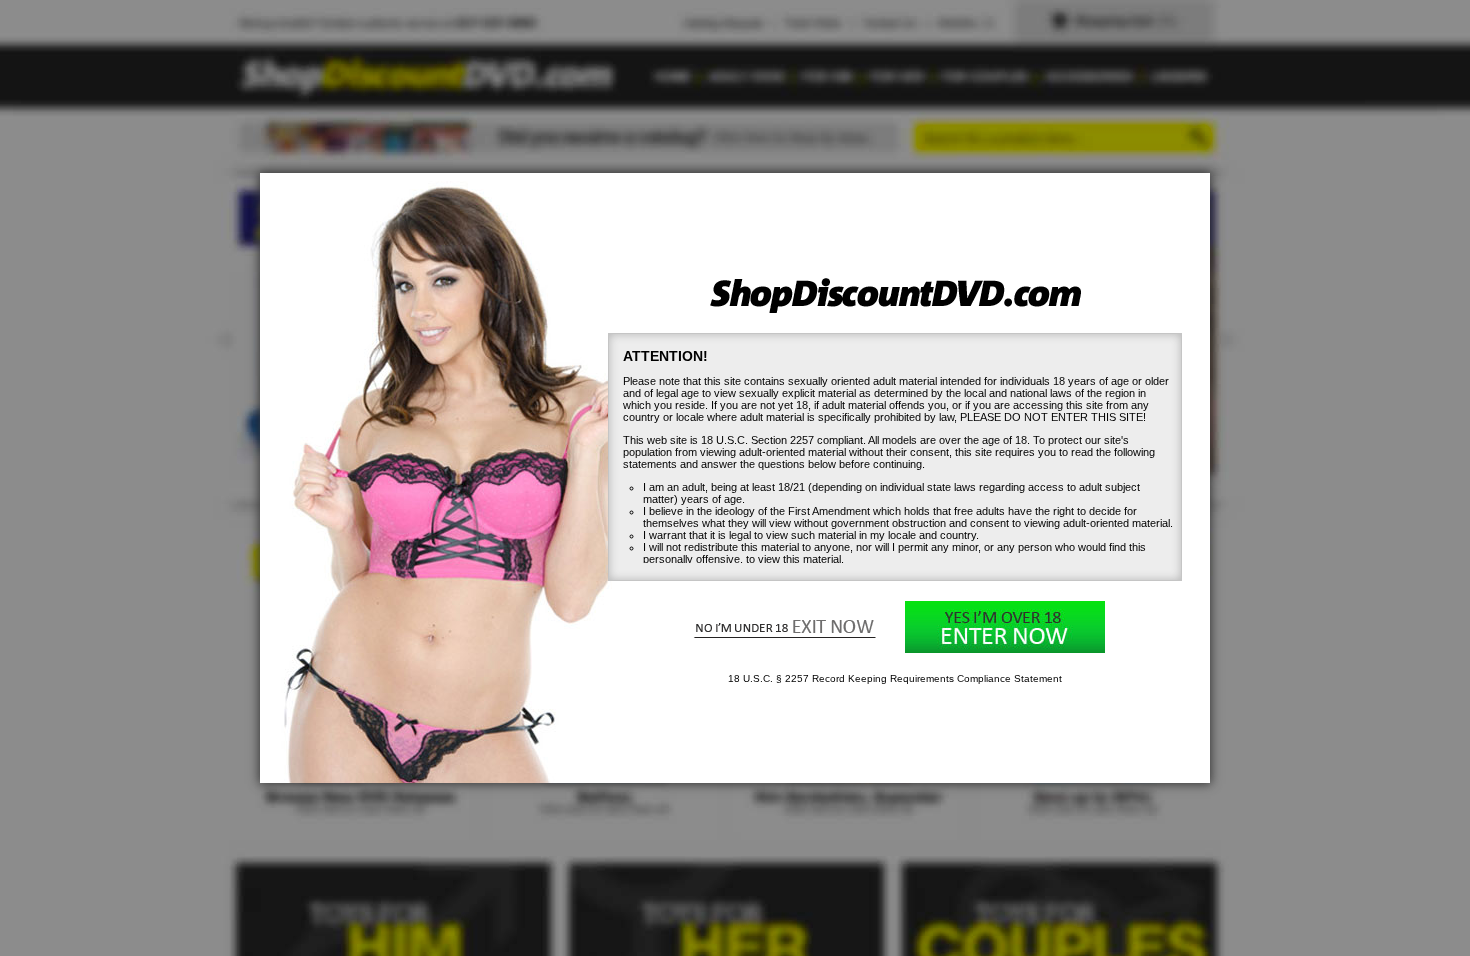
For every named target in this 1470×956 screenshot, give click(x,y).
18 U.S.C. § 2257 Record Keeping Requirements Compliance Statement (895, 678)
